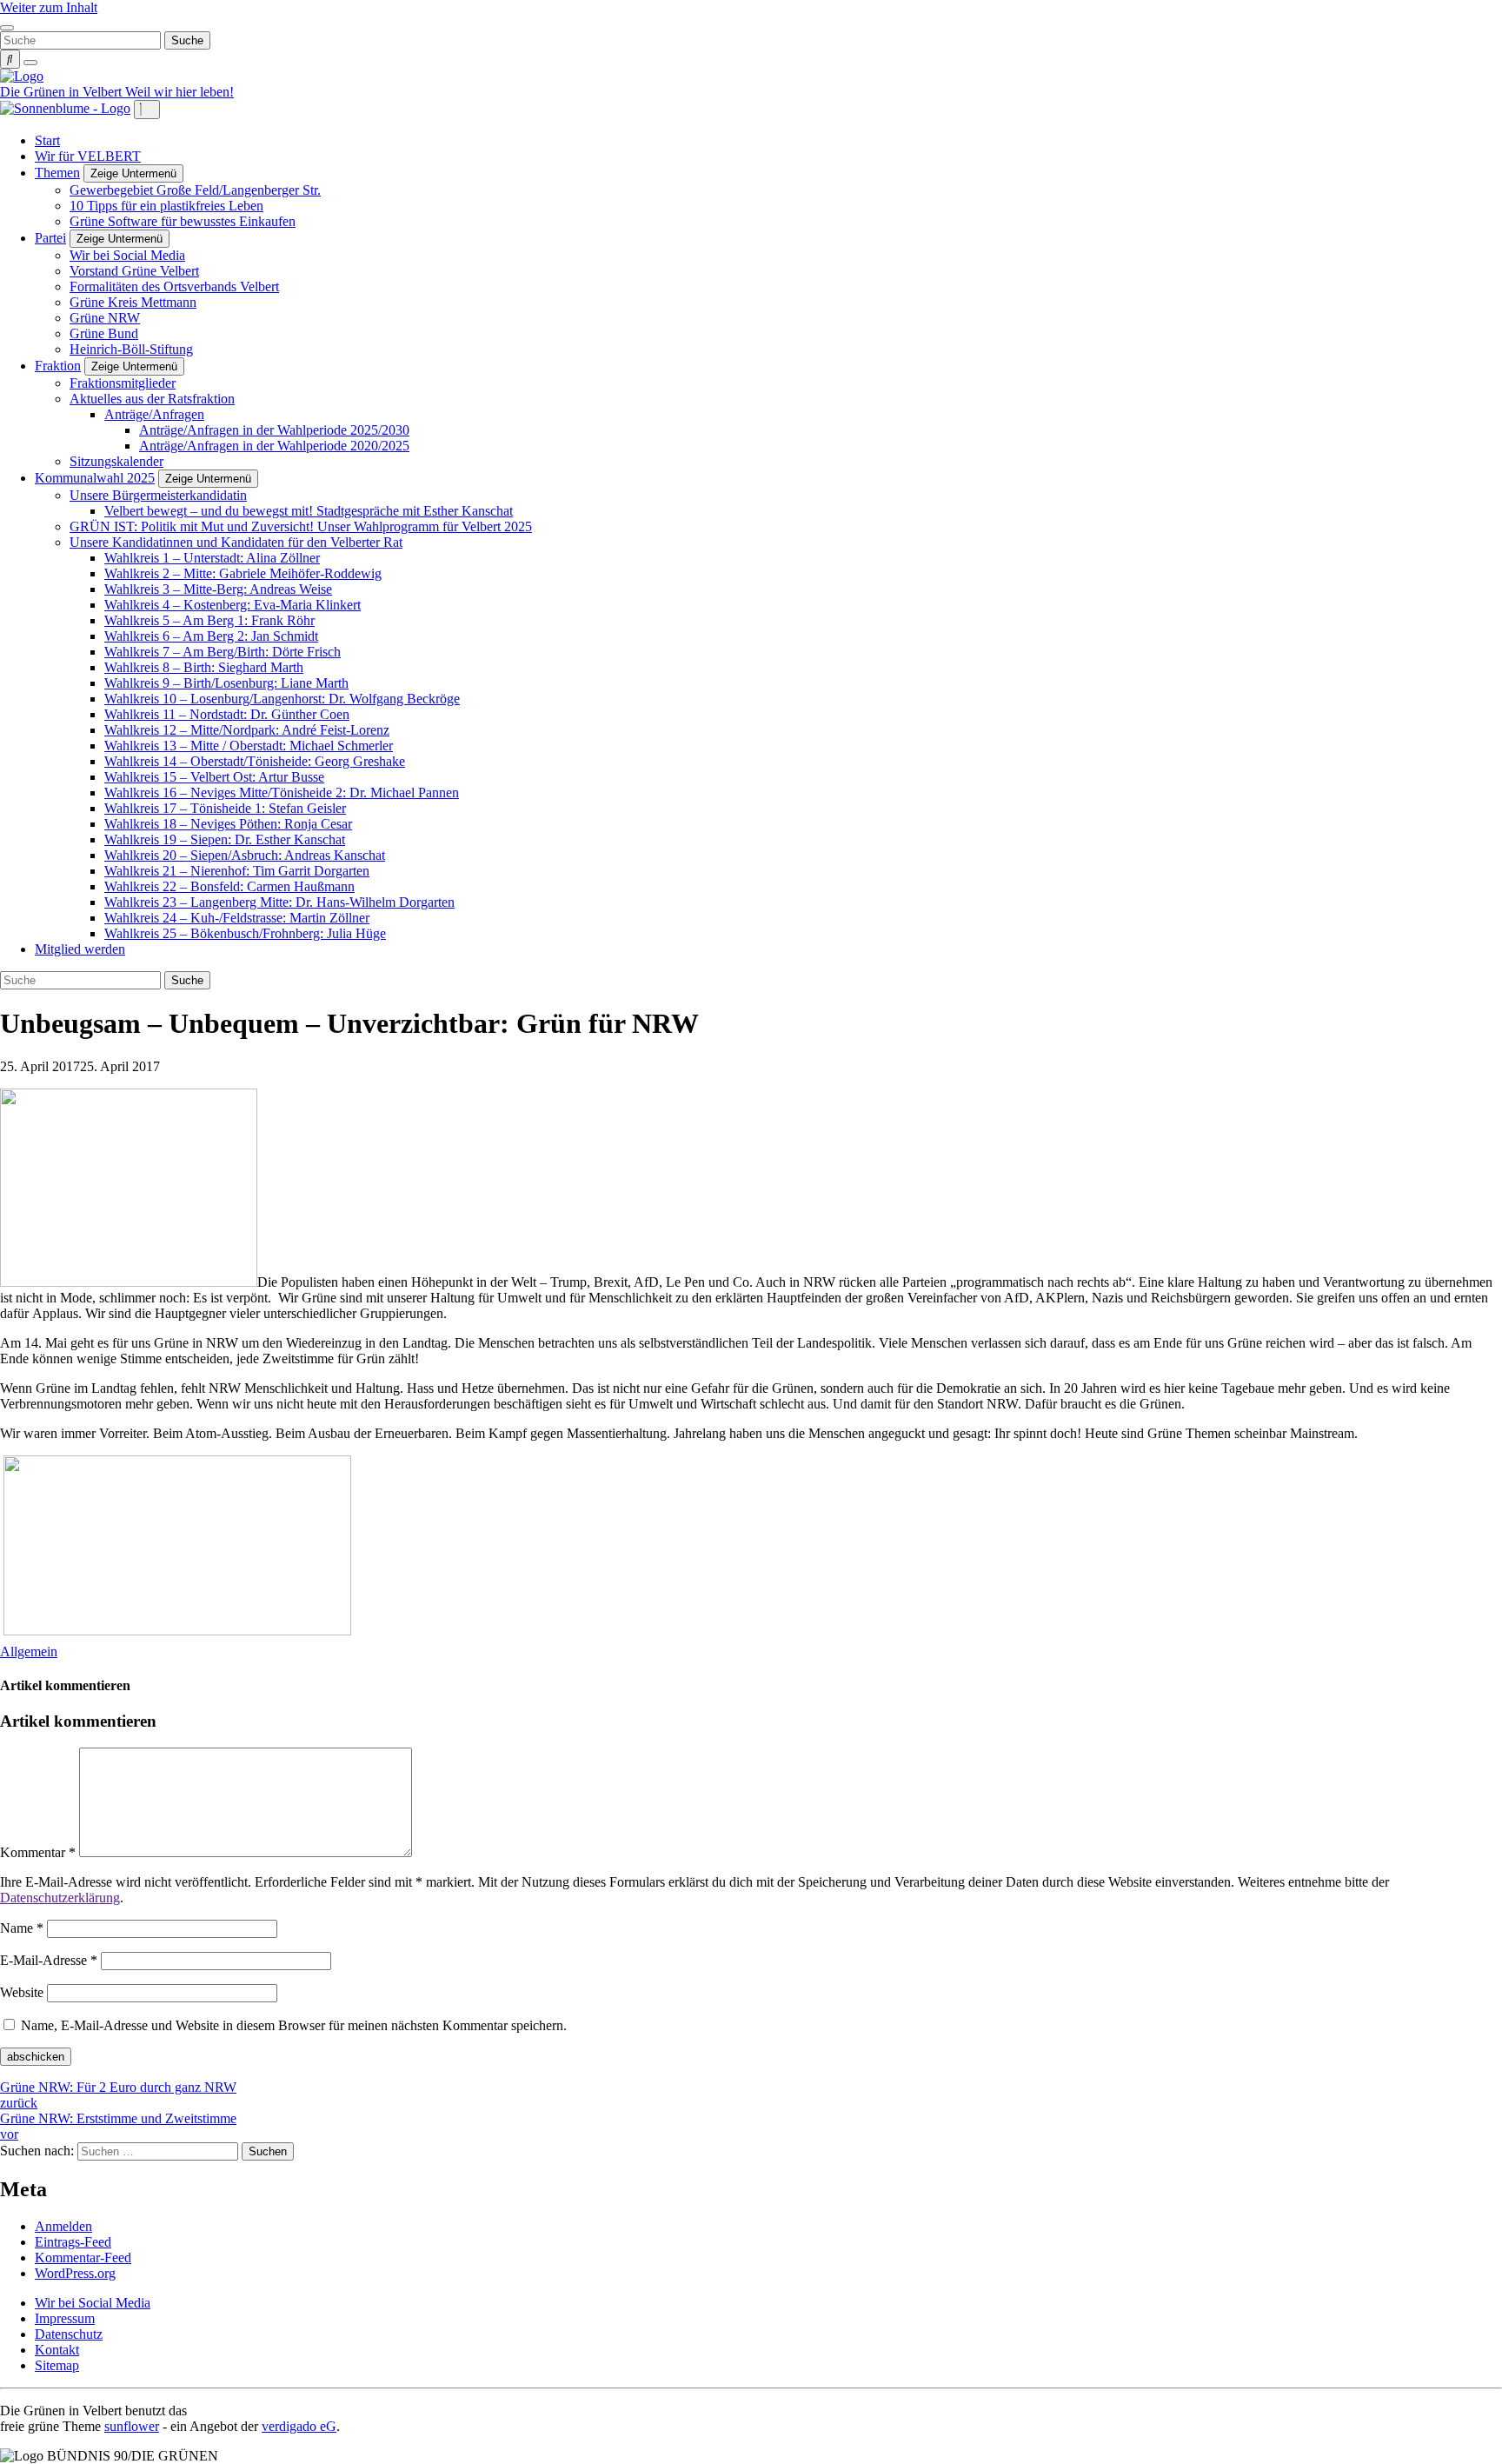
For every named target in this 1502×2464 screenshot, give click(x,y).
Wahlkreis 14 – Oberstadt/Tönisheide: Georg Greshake (255, 761)
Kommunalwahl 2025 (95, 478)
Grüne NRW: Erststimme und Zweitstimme (118, 2126)
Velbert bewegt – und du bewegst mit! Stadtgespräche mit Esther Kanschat (309, 511)
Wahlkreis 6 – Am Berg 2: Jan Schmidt (211, 636)
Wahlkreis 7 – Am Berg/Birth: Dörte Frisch (223, 652)
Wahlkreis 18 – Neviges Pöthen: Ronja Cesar (228, 824)
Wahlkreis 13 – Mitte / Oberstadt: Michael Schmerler (249, 746)
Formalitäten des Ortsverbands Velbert (174, 286)
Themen (57, 173)
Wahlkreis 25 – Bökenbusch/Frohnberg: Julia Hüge (245, 933)
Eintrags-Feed (73, 2242)
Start (47, 140)
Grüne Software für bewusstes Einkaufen (183, 221)
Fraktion (58, 366)
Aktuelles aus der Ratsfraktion (152, 399)
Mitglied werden (80, 949)
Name (22, 1928)
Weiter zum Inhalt (49, 7)
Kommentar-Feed (83, 2258)
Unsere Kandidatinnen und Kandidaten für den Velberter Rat (236, 542)
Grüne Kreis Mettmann (133, 302)
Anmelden (63, 2226)
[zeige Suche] (10, 59)
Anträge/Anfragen (154, 414)
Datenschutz (69, 2334)
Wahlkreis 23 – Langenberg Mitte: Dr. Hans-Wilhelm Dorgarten (279, 902)
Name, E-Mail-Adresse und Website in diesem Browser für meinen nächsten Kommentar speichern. (294, 2025)
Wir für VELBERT (88, 156)
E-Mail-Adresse (49, 1960)
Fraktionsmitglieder (123, 383)
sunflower (132, 2426)
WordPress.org (75, 2273)
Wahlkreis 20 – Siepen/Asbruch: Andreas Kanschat (245, 855)
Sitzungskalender (116, 461)
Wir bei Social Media (127, 255)
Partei (50, 238)
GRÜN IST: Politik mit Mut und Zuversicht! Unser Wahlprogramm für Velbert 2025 (301, 526)
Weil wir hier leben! (179, 92)
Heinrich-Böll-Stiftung (131, 349)
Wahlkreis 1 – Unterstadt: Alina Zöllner (212, 558)
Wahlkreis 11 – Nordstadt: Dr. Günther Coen (227, 714)
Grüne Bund (104, 333)
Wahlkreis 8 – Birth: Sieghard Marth (204, 667)
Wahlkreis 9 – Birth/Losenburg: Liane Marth (226, 683)
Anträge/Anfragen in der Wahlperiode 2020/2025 (274, 446)
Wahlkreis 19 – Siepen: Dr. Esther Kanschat (225, 839)
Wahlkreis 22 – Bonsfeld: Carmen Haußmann (229, 886)
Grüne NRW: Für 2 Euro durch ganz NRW (118, 2095)
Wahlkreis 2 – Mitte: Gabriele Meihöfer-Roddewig (243, 573)
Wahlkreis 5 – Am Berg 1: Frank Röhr (209, 620)
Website (22, 1992)
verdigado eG (299, 2426)
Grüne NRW (105, 318)
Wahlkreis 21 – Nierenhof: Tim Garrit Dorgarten (237, 871)
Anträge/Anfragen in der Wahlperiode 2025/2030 (274, 430)
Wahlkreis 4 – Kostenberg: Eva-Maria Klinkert (233, 605)
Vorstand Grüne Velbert (134, 271)
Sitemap (57, 2365)
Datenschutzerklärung (60, 1898)
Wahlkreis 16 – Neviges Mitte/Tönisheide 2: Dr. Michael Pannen (282, 792)
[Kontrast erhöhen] (30, 63)
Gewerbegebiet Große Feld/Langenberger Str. (195, 190)
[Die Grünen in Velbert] (22, 76)
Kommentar (38, 1852)
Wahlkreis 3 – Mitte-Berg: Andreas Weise (218, 589)
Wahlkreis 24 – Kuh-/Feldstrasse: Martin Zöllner (237, 918)
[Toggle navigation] (7, 28)
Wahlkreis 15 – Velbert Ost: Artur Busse (214, 777)
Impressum (65, 2318)
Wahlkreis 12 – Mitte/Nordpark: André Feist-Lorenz (247, 730)
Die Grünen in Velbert (63, 92)
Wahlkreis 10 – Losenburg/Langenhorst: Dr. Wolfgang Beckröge (282, 699)
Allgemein (29, 1652)
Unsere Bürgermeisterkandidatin (158, 495)
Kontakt (57, 2350)
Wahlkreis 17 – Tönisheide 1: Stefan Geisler (225, 808)
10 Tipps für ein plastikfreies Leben (166, 206)
